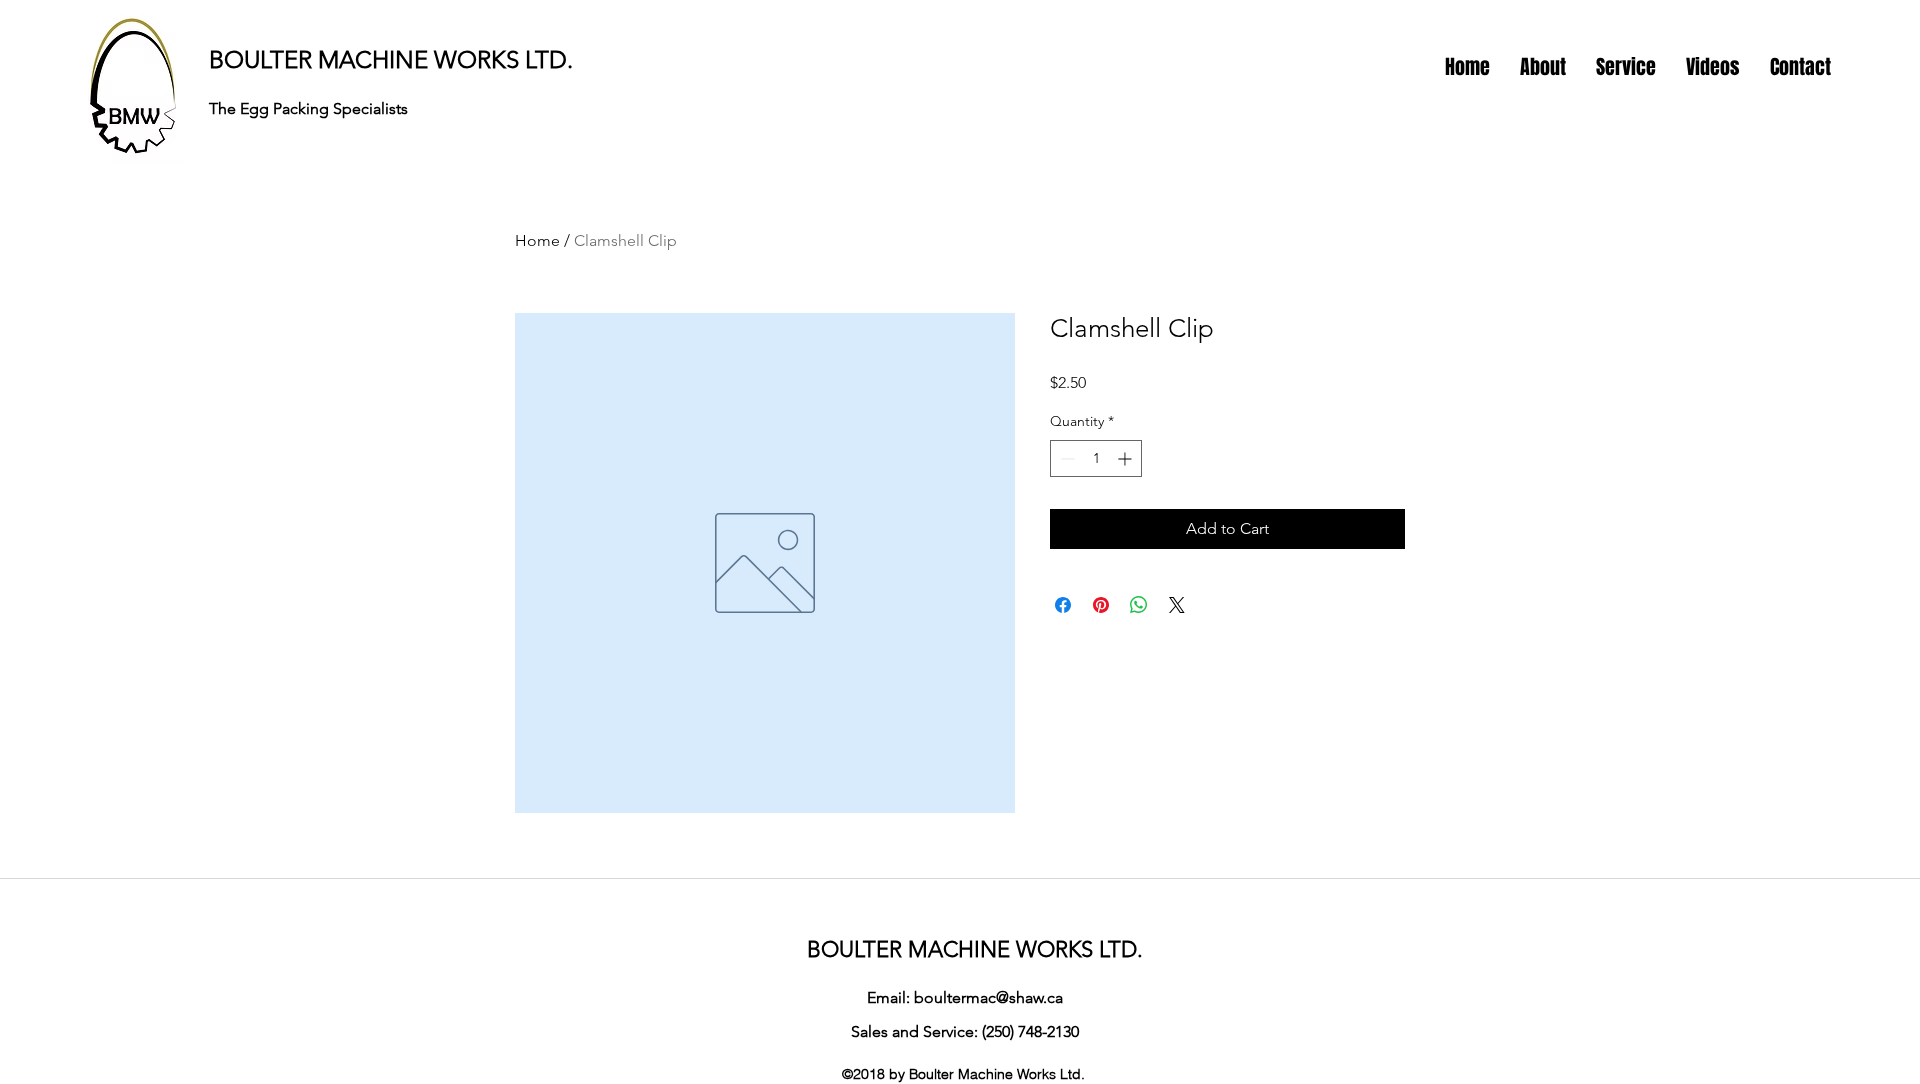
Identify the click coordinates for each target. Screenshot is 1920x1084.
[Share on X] (1177, 605)
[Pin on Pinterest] (1101, 605)
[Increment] (1126, 458)
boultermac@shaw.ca (988, 997)
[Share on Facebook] (1063, 605)
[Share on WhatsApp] (1139, 605)
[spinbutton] (1096, 458)
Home (537, 240)
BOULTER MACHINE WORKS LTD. (391, 59)
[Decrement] (1065, 458)
